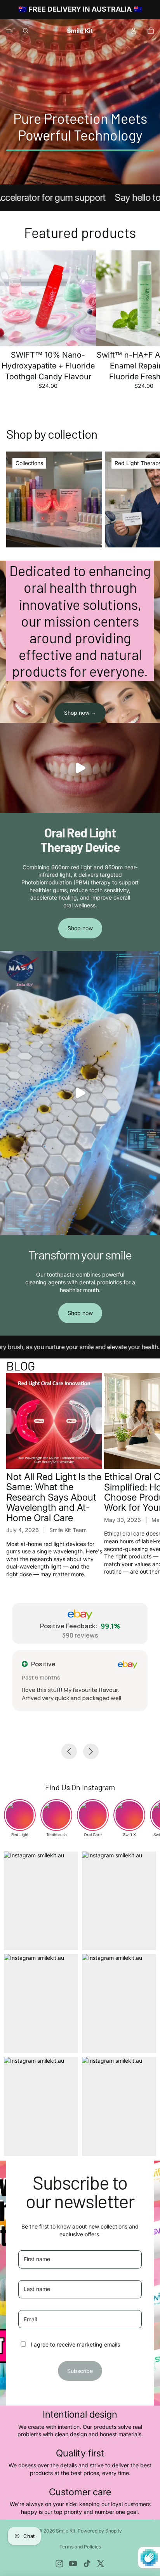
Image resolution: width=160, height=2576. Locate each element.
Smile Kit (66, 2531)
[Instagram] (59, 2564)
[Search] (26, 31)
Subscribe (80, 2371)
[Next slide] (145, 325)
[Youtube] (73, 2564)
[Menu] (9, 31)
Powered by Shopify (100, 2531)
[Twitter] (101, 2564)
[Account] (134, 31)
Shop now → (80, 713)
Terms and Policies (80, 2547)
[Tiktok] (87, 2564)
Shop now (80, 928)
